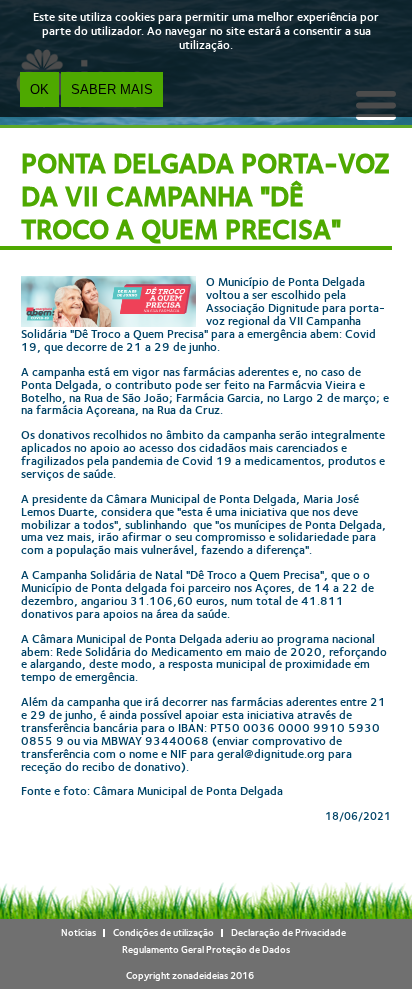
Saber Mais (112, 89)
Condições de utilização (163, 932)
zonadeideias (200, 975)
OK (39, 89)
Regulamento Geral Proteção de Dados (206, 949)
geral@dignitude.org (271, 754)
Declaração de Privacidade (288, 932)
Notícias (78, 932)
